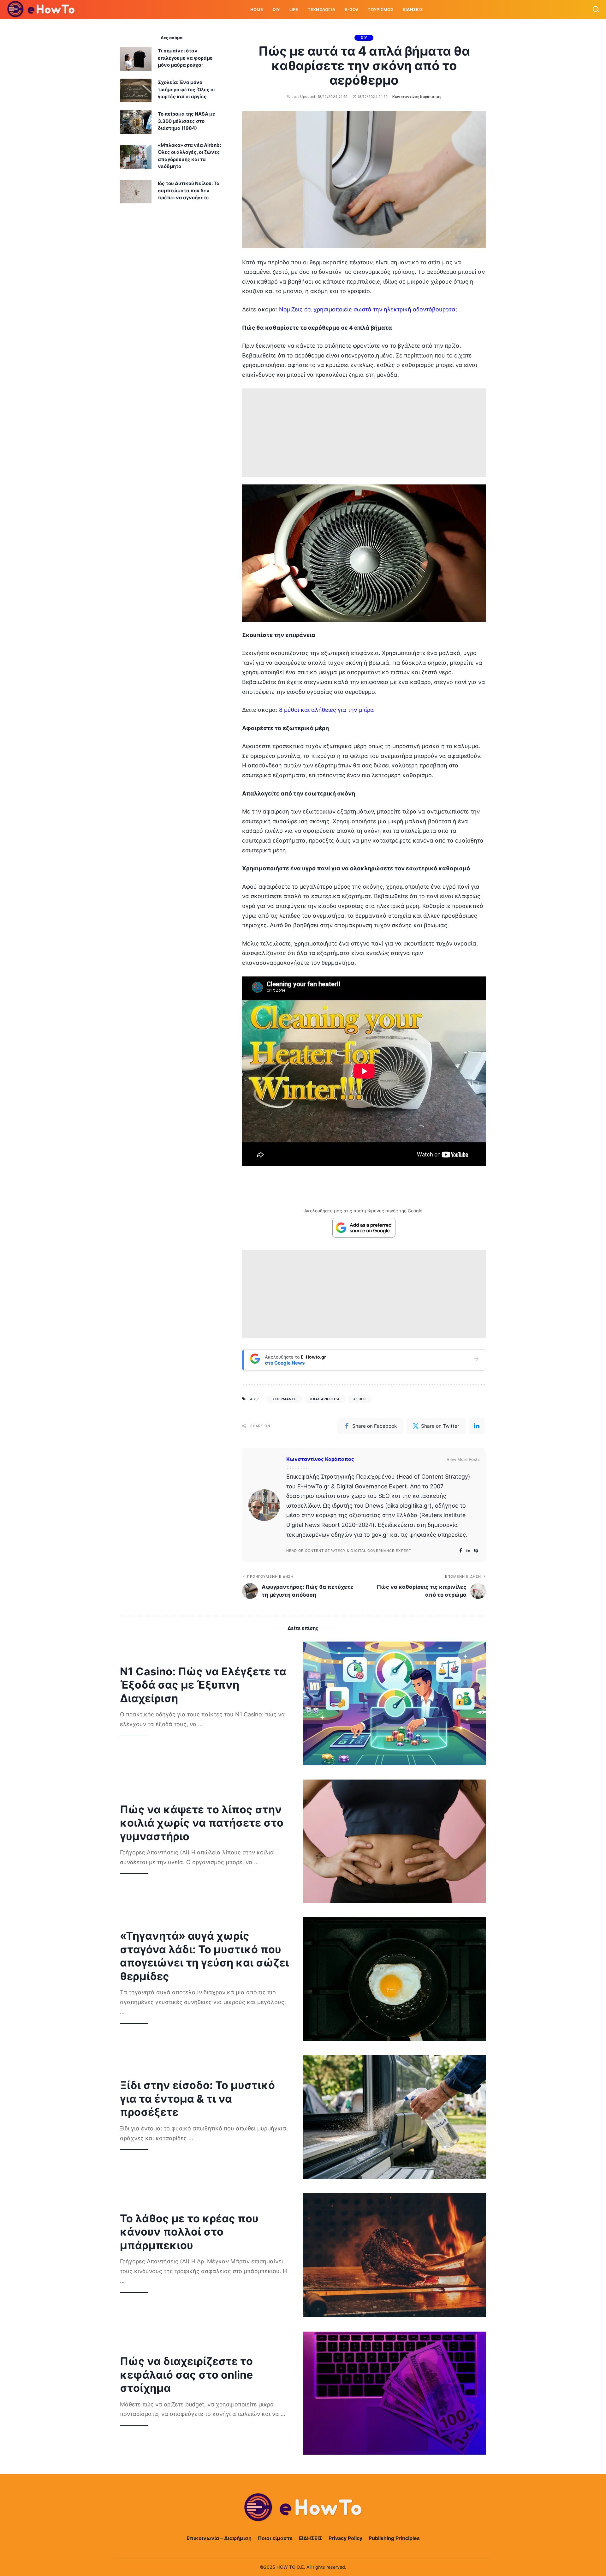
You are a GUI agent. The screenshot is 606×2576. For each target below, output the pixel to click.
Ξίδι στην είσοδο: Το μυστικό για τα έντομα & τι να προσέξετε (197, 2099)
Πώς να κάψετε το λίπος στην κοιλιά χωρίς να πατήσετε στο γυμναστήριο (202, 1823)
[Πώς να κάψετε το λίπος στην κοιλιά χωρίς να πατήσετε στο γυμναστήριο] (395, 1841)
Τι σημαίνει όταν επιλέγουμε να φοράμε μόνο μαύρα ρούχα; (185, 58)
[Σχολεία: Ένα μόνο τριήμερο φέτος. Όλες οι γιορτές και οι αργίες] (136, 90)
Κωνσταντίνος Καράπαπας (417, 97)
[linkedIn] (477, 1426)
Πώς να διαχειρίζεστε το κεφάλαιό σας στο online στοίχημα (186, 2375)
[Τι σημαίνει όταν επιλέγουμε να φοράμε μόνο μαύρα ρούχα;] (136, 59)
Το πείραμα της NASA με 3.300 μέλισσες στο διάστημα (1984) (187, 121)
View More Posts (463, 1459)
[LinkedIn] (468, 1551)
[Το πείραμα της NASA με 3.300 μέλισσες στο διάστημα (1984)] (136, 122)
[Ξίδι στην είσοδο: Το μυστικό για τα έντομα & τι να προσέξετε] (395, 2117)
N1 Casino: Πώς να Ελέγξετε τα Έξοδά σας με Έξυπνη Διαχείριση (203, 1685)
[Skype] (476, 1551)
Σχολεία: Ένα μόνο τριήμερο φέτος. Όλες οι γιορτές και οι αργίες (186, 89)
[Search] (596, 9)
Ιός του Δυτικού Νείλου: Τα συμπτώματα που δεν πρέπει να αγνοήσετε (189, 190)
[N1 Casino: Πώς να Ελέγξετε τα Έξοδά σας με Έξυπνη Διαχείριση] (395, 1703)
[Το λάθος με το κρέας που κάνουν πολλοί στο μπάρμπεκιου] (395, 2255)
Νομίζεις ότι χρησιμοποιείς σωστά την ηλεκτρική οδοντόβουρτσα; (368, 309)
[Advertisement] (364, 433)
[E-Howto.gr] (41, 9)
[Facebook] (461, 1551)
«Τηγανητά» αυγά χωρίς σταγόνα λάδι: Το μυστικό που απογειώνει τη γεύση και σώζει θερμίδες (204, 1956)
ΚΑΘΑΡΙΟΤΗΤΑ (326, 1399)
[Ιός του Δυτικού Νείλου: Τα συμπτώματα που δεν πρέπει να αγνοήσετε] (136, 192)
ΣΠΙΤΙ (361, 1399)
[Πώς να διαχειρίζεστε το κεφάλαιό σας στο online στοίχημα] (395, 2393)
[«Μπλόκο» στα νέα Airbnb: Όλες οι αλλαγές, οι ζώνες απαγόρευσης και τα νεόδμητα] (136, 157)
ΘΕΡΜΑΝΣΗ (286, 1399)
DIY (364, 38)
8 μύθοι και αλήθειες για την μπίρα (327, 710)
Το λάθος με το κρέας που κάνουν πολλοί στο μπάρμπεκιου (189, 2232)
